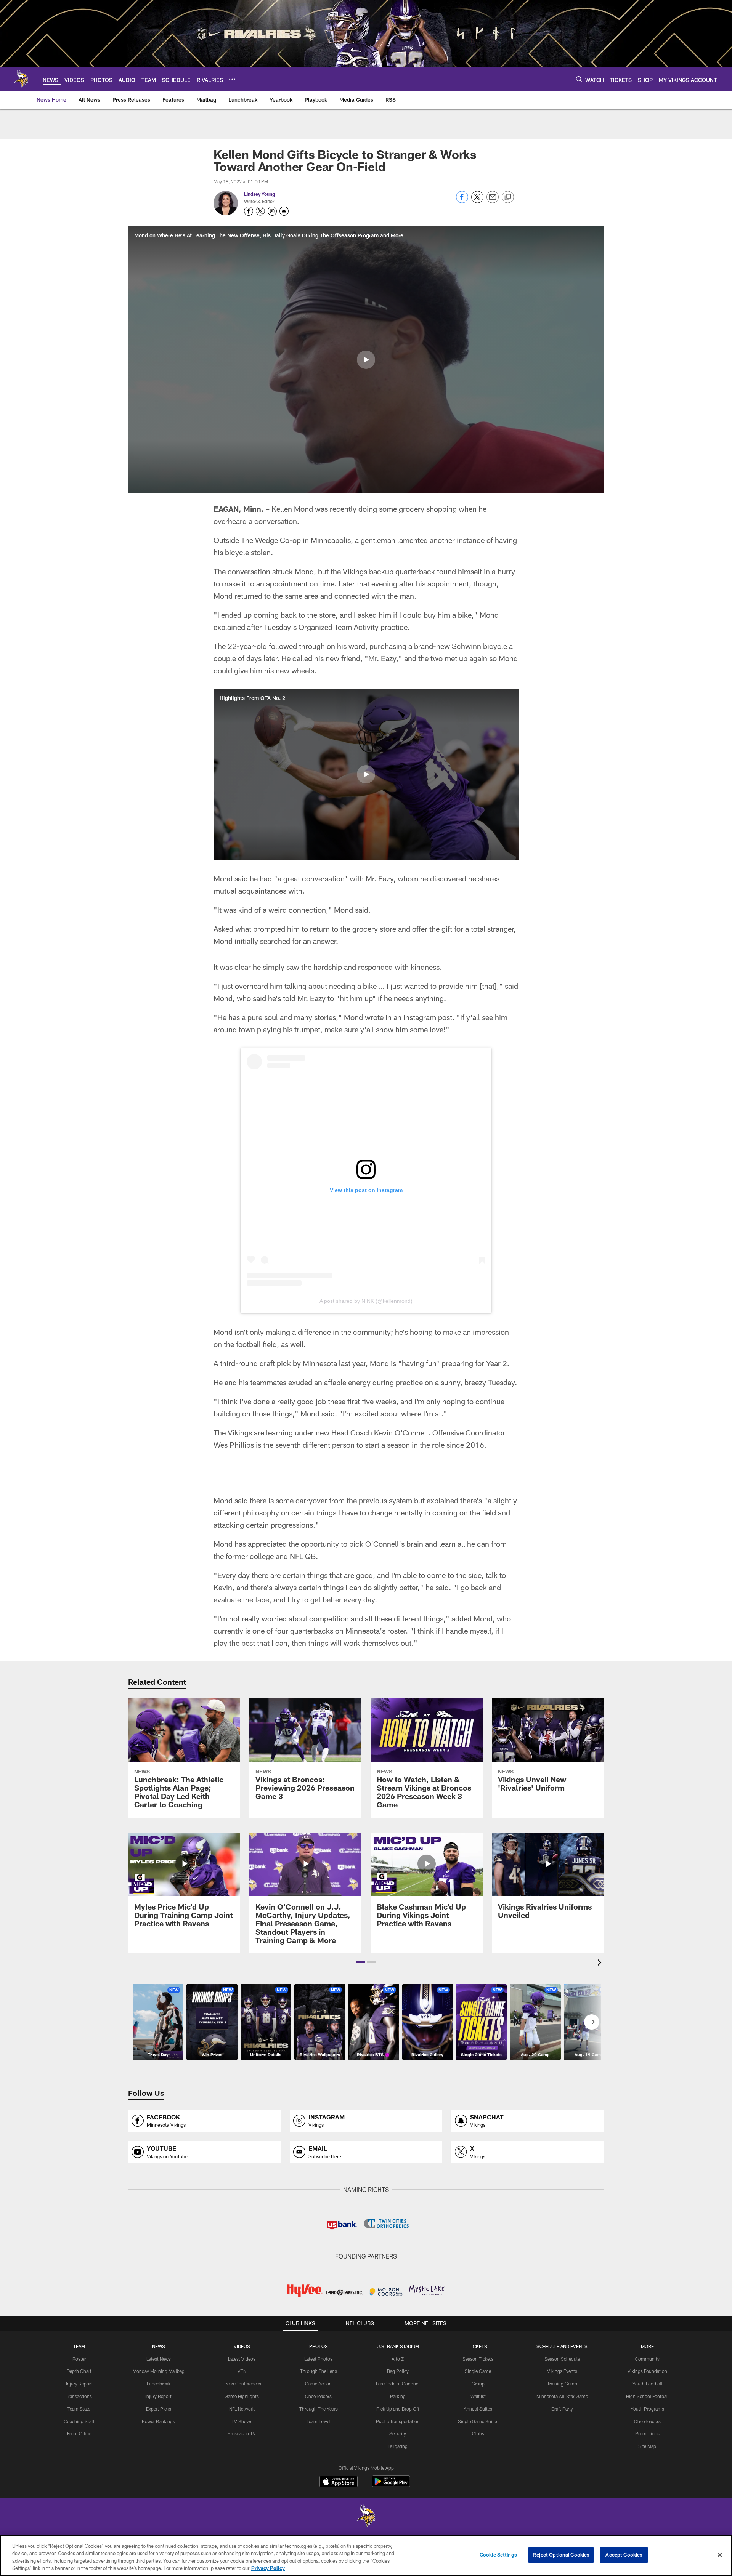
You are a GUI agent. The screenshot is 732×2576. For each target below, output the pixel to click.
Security (398, 2433)
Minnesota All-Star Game (562, 2396)
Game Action (318, 2384)
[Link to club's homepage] (21, 79)
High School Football (647, 2396)
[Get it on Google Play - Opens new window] (391, 2485)
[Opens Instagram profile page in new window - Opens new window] (272, 211)
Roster (79, 2359)
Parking (398, 2396)
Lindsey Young (259, 194)
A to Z (398, 2359)
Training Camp (562, 2384)
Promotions (647, 2433)
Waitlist (478, 2396)
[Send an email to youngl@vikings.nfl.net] (284, 211)
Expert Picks (159, 2409)
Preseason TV (242, 2433)
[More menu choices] (232, 79)
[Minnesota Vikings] (366, 2517)
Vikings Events (562, 2371)
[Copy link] (508, 197)
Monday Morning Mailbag (159, 2371)
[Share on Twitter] (477, 201)
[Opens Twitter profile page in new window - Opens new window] (260, 211)
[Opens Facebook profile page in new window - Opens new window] (249, 211)
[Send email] (493, 201)
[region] (366, 2555)
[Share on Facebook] (462, 201)
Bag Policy (398, 2371)
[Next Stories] (592, 2022)
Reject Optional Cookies (561, 2555)
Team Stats (79, 2409)
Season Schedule (562, 2359)
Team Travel (319, 2421)
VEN (242, 2371)
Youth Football (647, 2384)
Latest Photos (318, 2359)
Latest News (159, 2359)
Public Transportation (398, 2421)
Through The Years (319, 2409)
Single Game (478, 2371)
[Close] (720, 2555)
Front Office (79, 2433)
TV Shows (242, 2421)
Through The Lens (319, 2371)
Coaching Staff (79, 2421)
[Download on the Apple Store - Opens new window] (339, 2482)
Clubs (478, 2433)
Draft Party (562, 2409)
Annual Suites (478, 2409)
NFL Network (242, 2409)
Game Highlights (242, 2396)
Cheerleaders (318, 2396)
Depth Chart (79, 2371)
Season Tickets (478, 2359)
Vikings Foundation (647, 2371)
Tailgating (398, 2446)
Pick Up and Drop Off (398, 2409)
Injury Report (79, 2384)
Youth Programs (647, 2409)
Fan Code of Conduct (398, 2384)
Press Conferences (242, 2384)
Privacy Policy (268, 2568)
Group (478, 2384)
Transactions (79, 2396)
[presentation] (601, 1963)
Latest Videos (242, 2359)
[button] (366, 360)
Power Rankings (158, 2421)
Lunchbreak (159, 2384)
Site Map (647, 2446)
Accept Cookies (624, 2555)
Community (647, 2359)
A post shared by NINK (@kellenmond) (366, 1301)
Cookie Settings (498, 2555)
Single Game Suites (478, 2421)
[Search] (579, 79)
